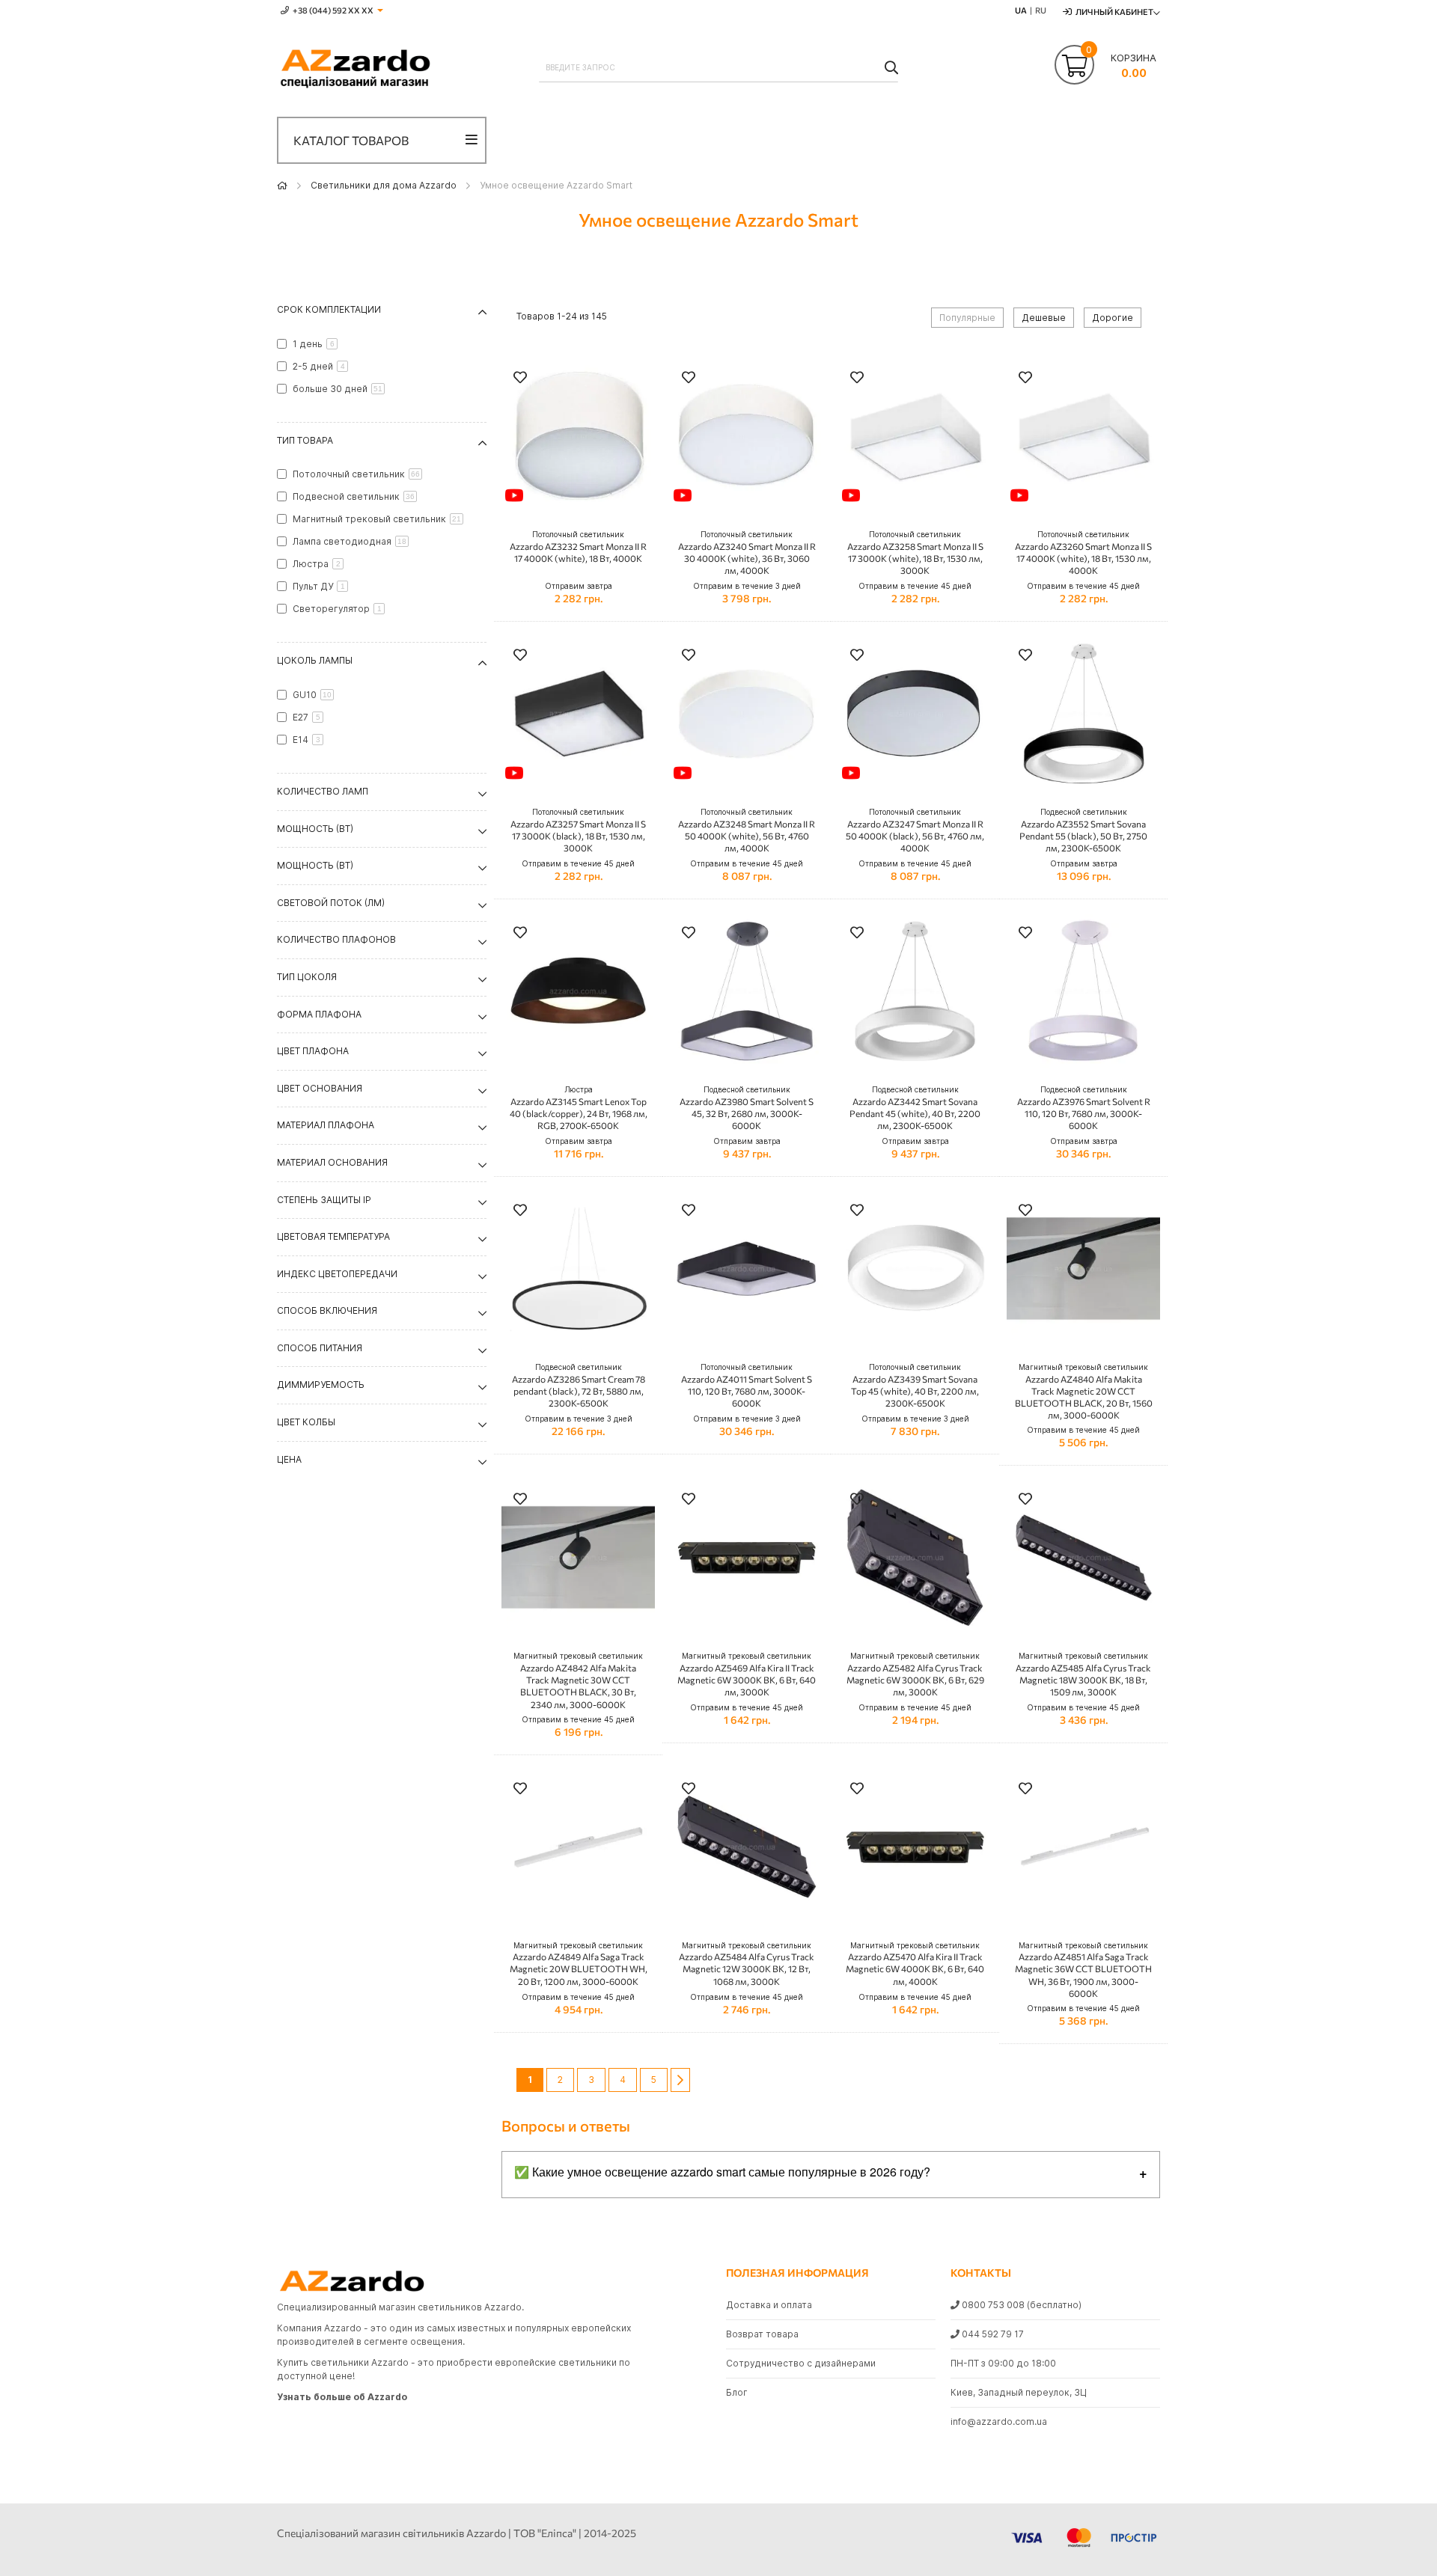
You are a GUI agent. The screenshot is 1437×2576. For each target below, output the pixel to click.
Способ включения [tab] (327, 1310)
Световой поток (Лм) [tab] (331, 903)
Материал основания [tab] (332, 1162)
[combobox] (718, 67)
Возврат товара (762, 2334)
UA (1021, 10)
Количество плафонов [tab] (336, 939)
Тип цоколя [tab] (307, 977)
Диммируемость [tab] (321, 1385)
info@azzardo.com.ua (999, 2421)
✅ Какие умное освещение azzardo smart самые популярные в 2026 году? (722, 2172)
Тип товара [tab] (305, 440)
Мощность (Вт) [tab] (315, 829)
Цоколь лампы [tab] (315, 660)
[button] (520, 379)
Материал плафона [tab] (326, 1125)
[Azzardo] (356, 70)
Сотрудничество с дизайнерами (801, 2363)
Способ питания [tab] (320, 1348)
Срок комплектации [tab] (329, 309)
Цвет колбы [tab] (306, 1422)
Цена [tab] (289, 1459)
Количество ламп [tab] (323, 791)
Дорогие (1113, 318)
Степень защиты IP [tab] (324, 1200)
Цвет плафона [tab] (313, 1051)
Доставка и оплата (769, 2305)
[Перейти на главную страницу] (282, 185)
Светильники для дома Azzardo (384, 185)
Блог (737, 2392)
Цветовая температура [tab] (333, 1236)
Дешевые (1044, 318)
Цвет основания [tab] (320, 1088)
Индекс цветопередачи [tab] (337, 1274)
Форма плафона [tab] (319, 1014)
